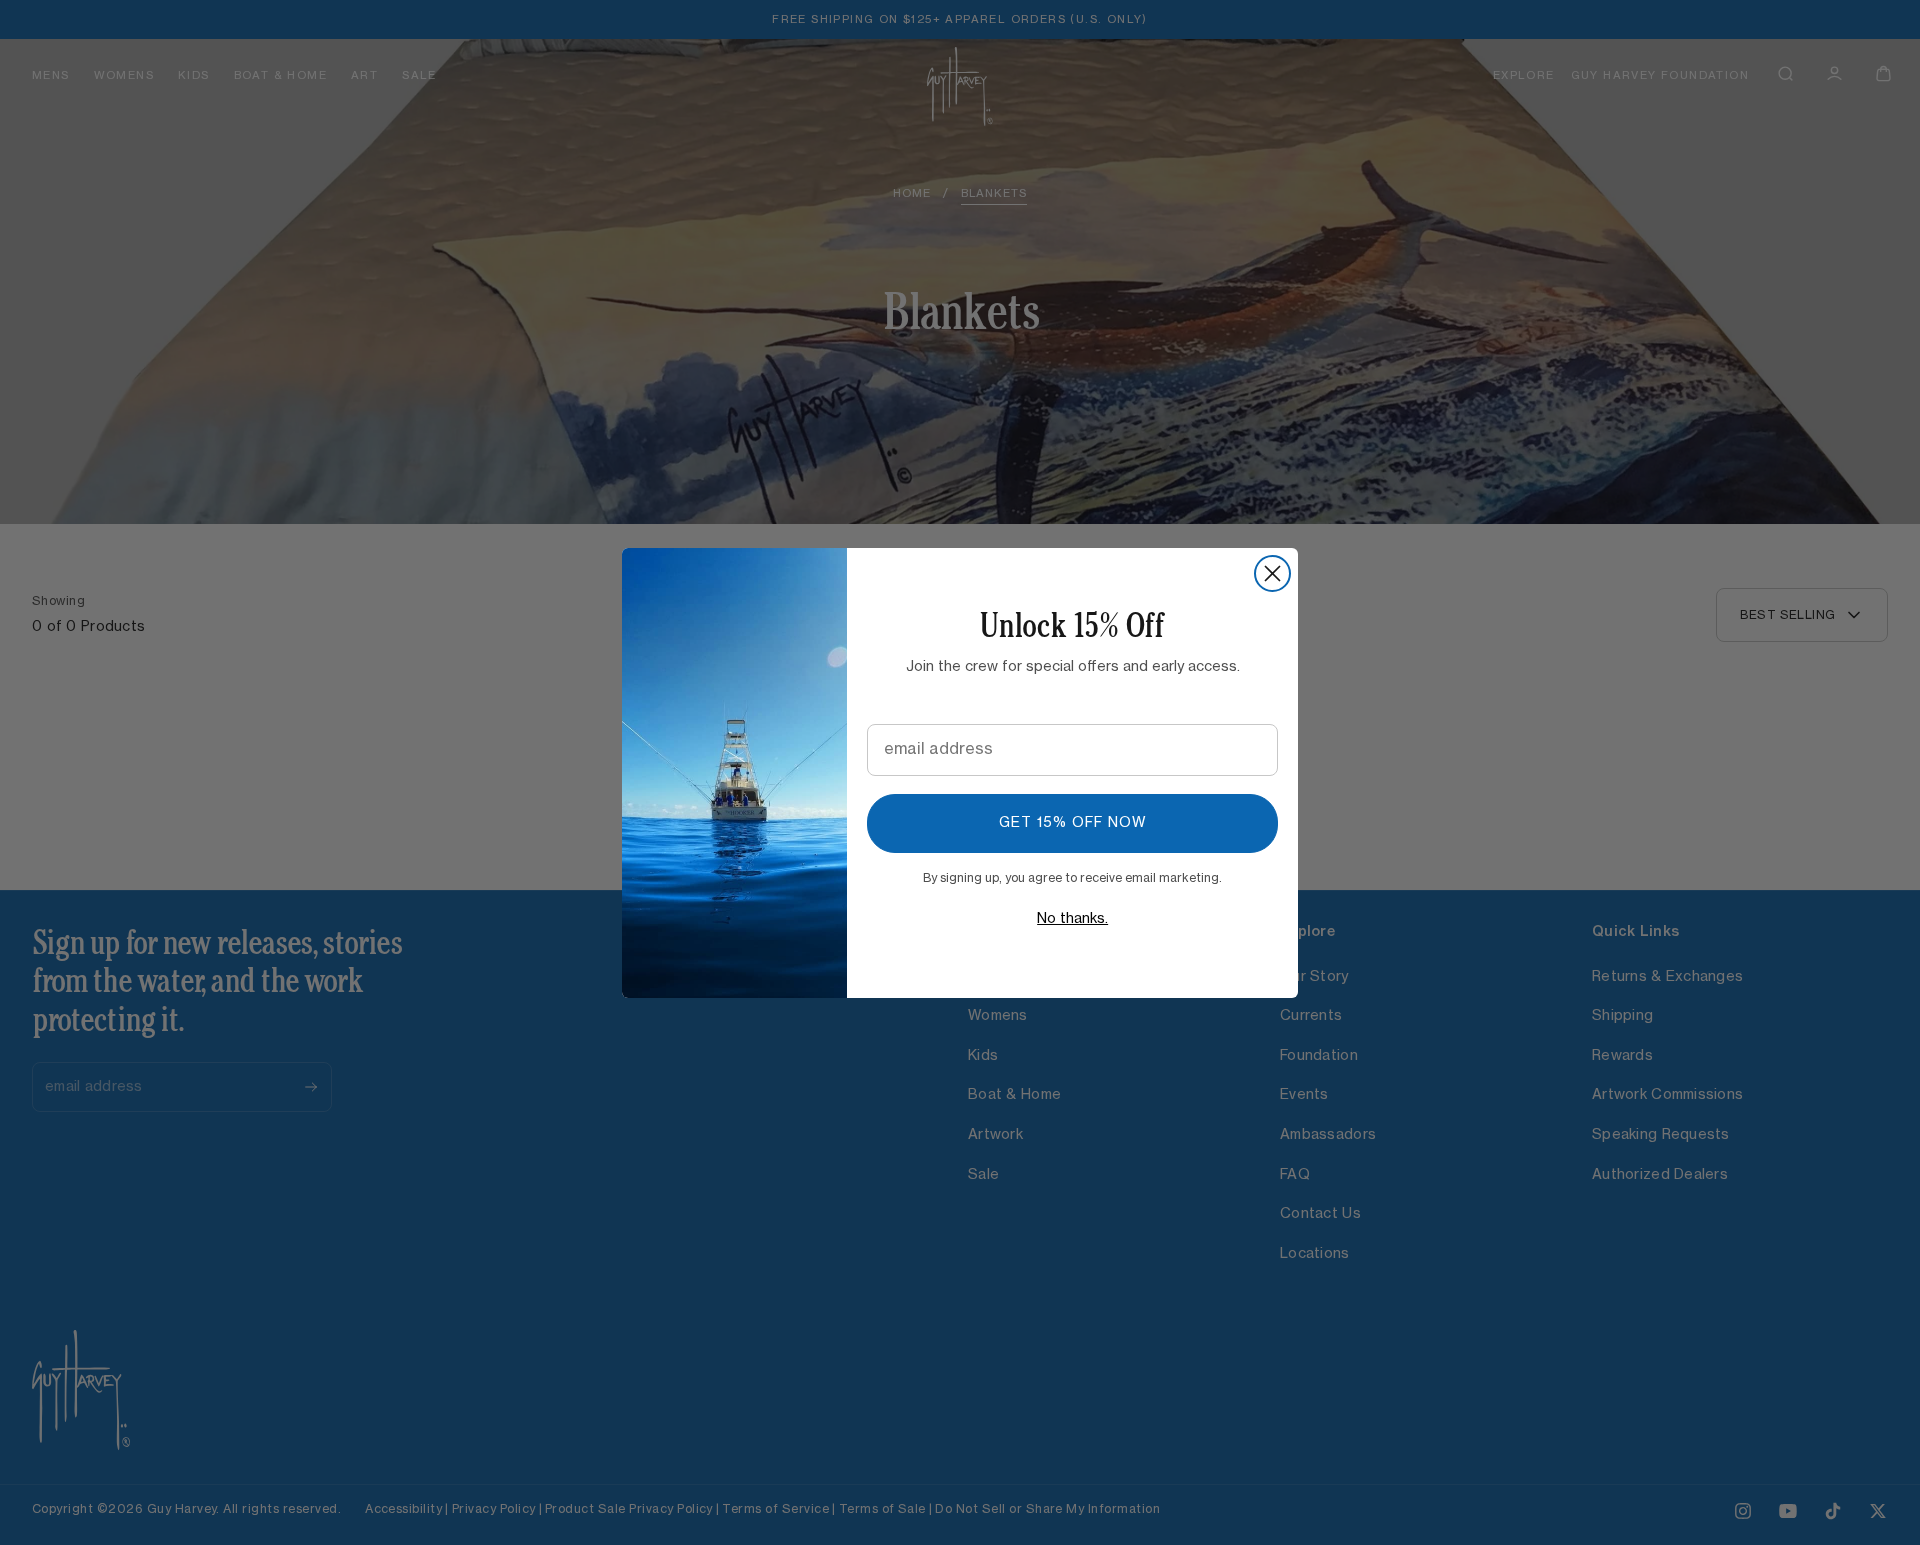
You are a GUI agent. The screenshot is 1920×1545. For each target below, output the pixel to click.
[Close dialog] (1272, 573)
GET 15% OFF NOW (1073, 823)
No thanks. (1072, 919)
